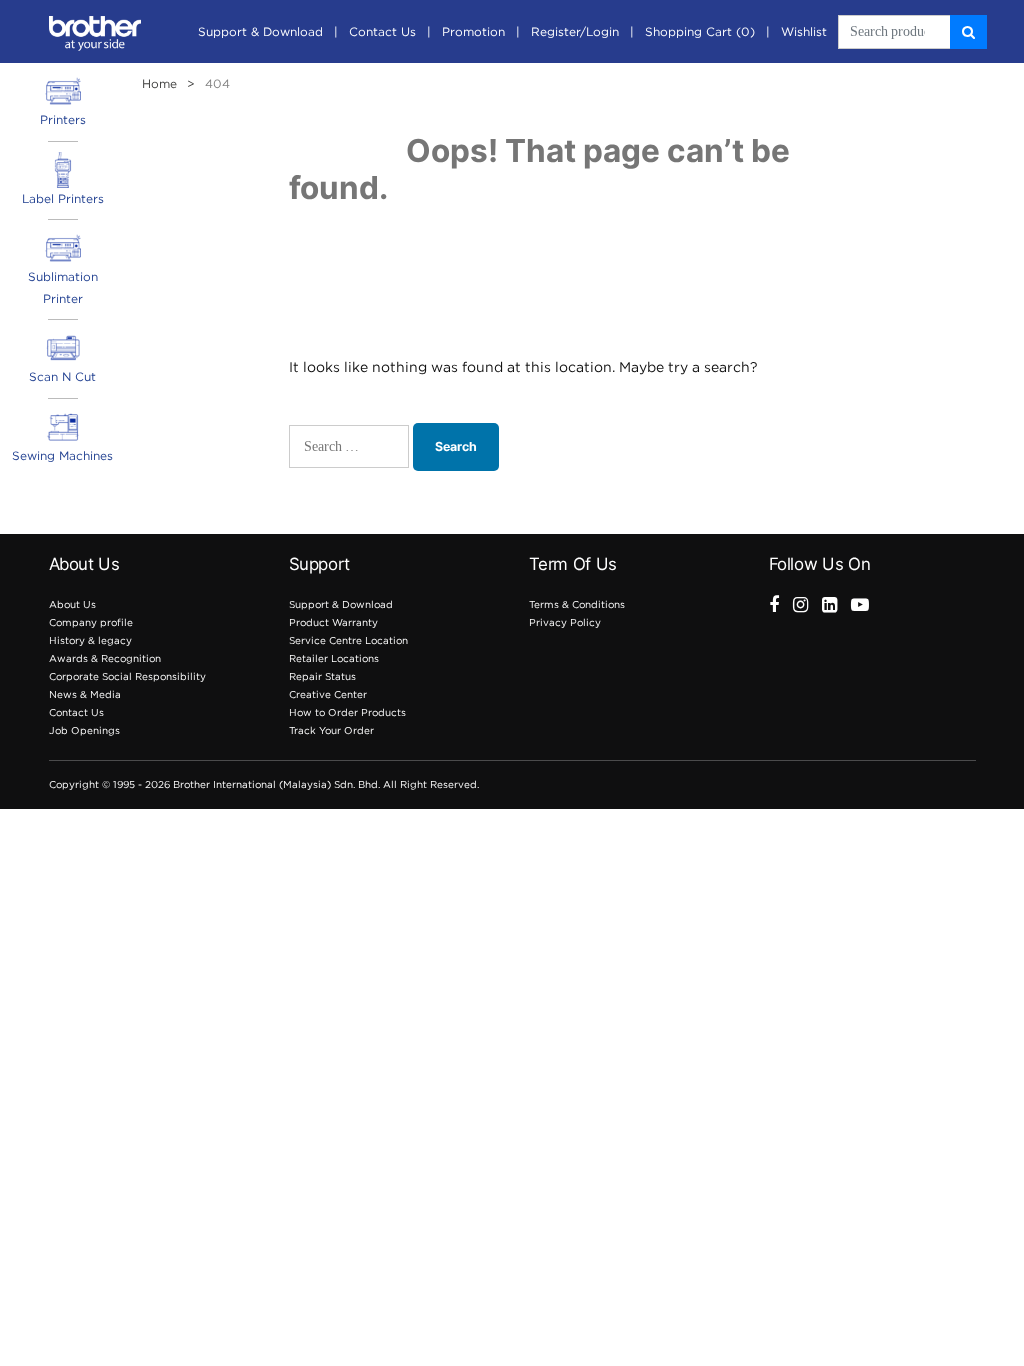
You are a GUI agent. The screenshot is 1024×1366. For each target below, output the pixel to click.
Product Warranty (333, 622)
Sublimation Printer (63, 287)
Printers (63, 119)
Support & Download (260, 31)
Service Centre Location (348, 640)
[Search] (968, 32)
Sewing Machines (62, 455)
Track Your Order (331, 730)
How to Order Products (347, 712)
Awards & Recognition (105, 658)
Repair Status (322, 676)
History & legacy (90, 640)
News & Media (85, 694)
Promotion (473, 31)
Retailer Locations (334, 658)
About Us (72, 604)
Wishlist (804, 31)
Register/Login (575, 31)
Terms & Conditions (577, 604)
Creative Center (328, 694)
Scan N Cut (62, 376)
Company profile (91, 622)
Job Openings (84, 730)
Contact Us (382, 31)
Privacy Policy (565, 622)
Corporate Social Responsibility (127, 676)
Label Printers (63, 198)
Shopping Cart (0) (700, 31)
